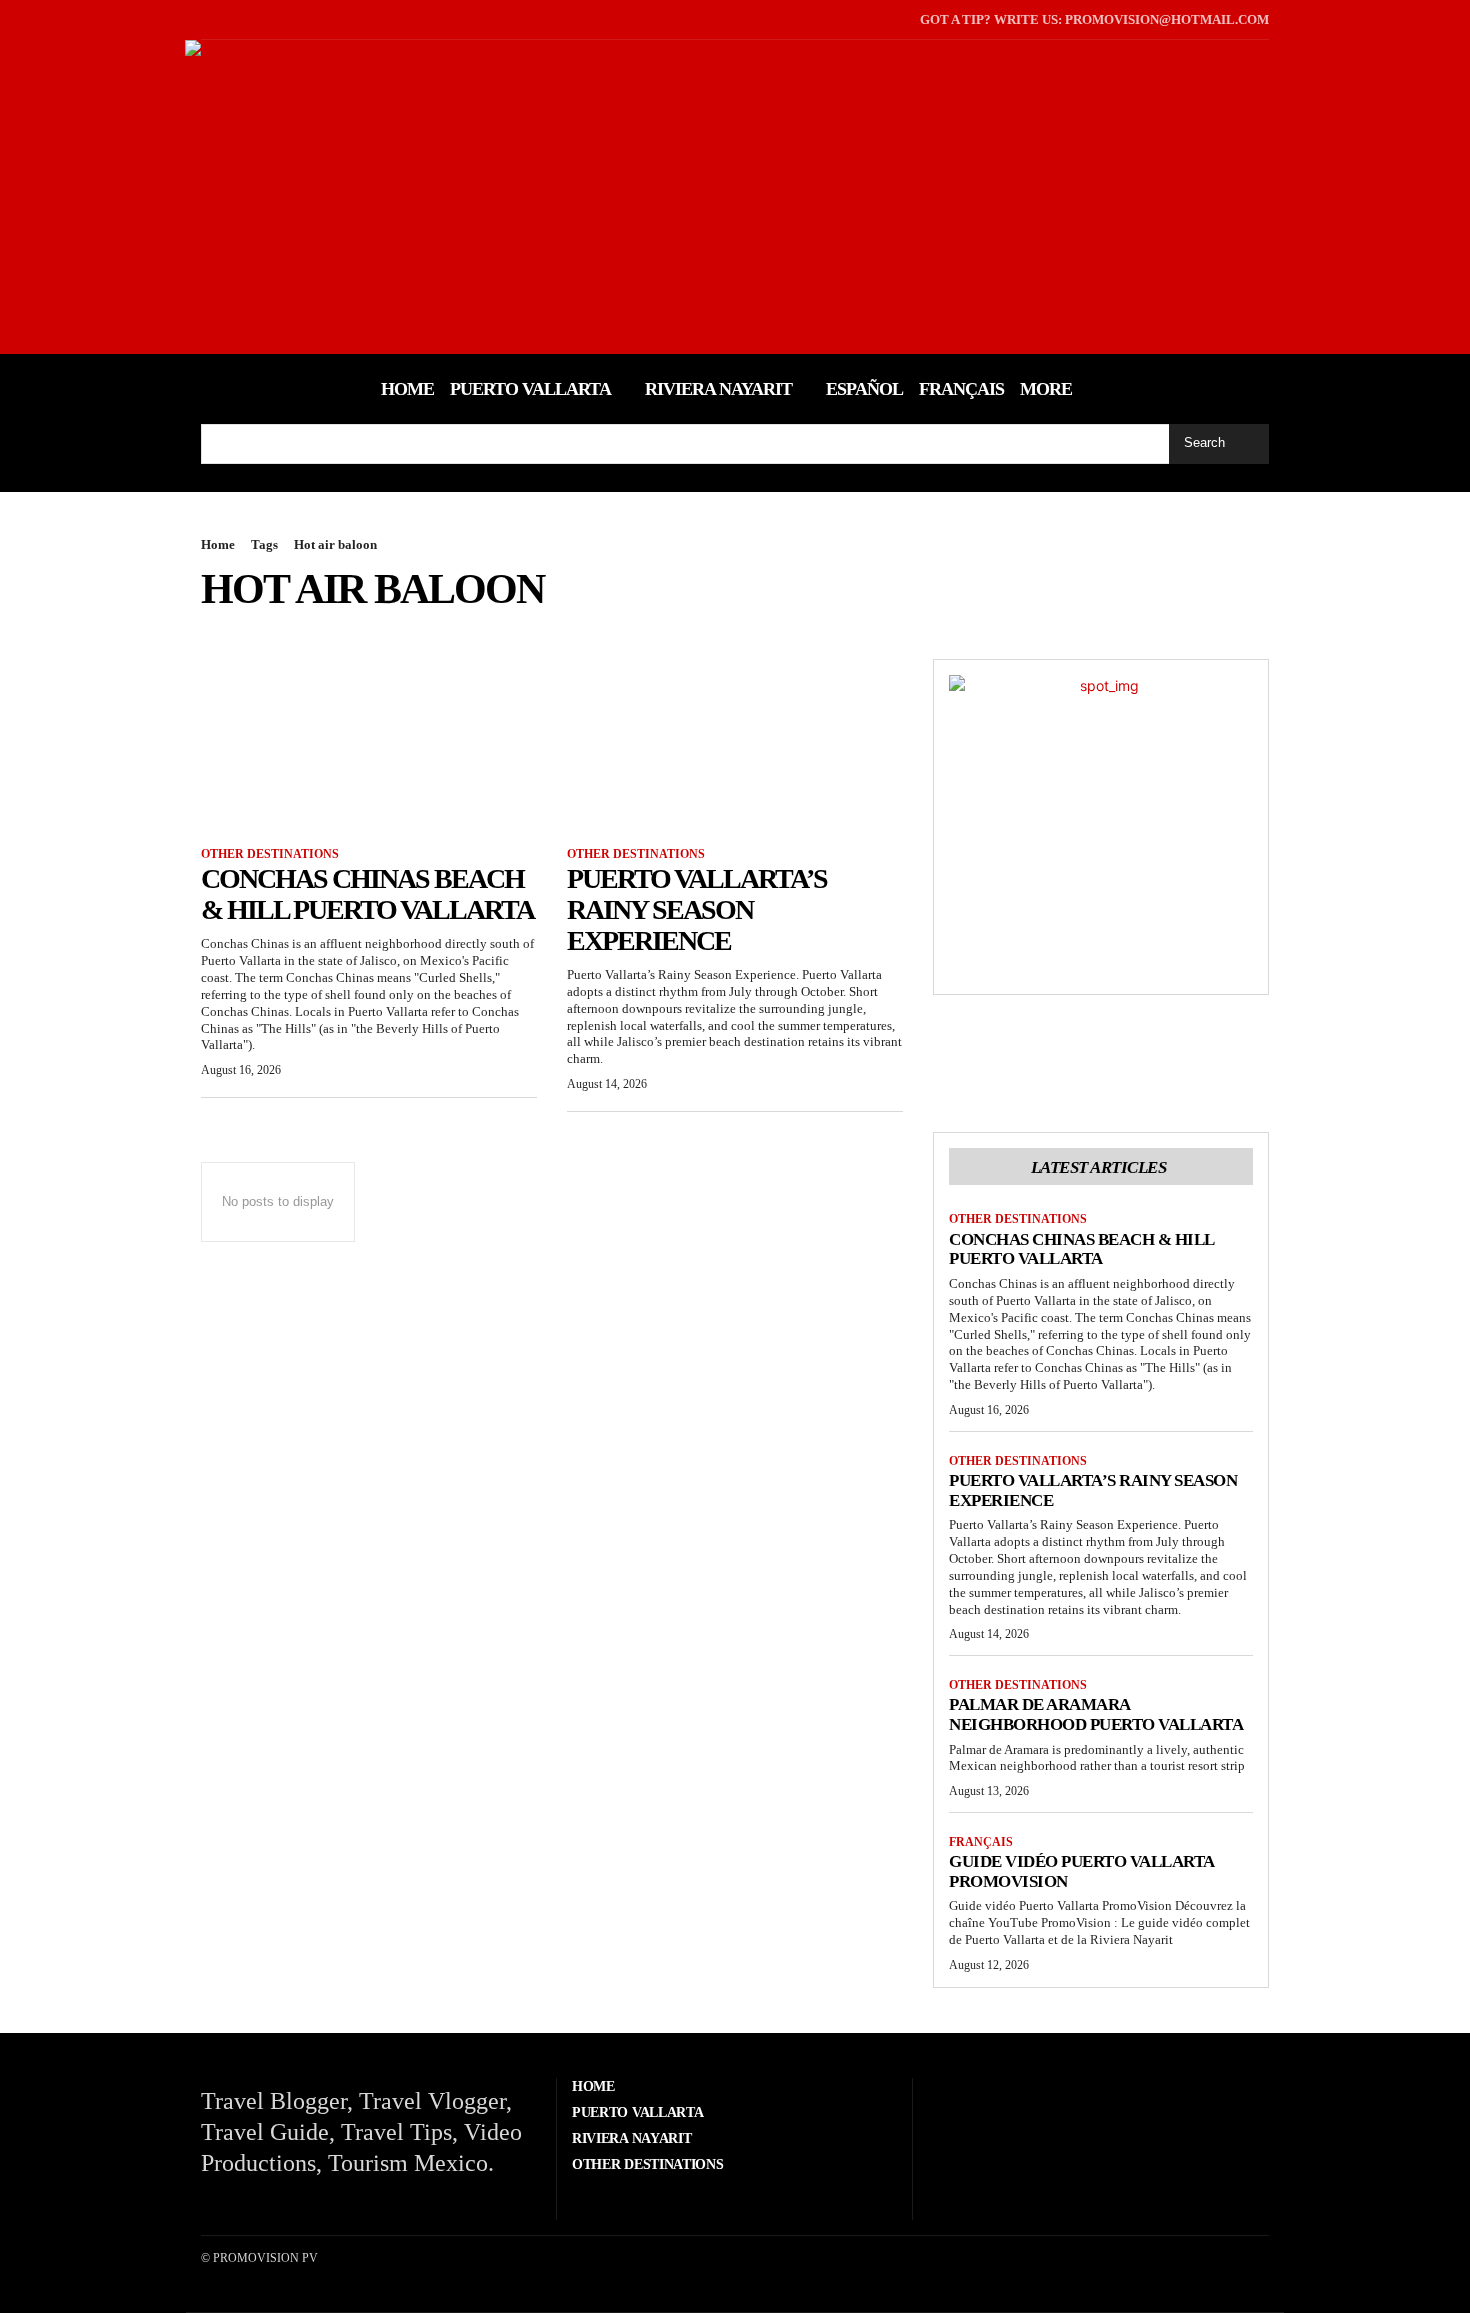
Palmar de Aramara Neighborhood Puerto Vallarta (1096, 1714)
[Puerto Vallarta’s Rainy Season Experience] (735, 743)
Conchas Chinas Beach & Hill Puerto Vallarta (367, 894)
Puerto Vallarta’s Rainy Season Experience (697, 909)
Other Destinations (270, 854)
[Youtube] (265, 19)
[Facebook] (203, 19)
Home (218, 544)
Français (981, 1842)
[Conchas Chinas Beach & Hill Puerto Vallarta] (369, 743)
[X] (234, 19)
